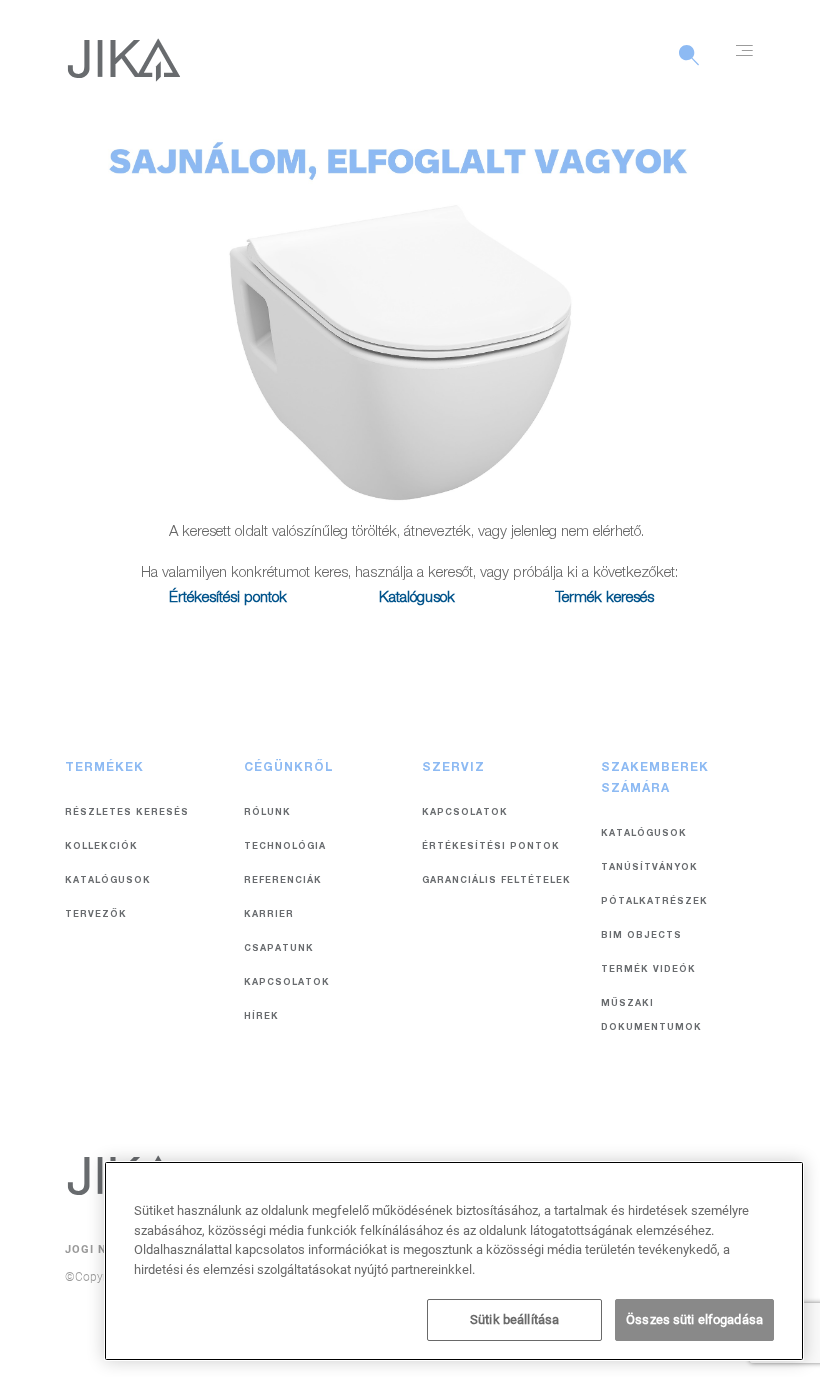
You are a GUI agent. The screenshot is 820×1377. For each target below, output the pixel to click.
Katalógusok (417, 598)
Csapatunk (279, 949)
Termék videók (648, 970)
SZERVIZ (453, 768)
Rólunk (267, 813)
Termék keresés (604, 598)
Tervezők (96, 915)
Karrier (269, 915)
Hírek (261, 1017)
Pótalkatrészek (654, 902)
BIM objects (641, 936)
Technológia (285, 847)
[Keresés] (689, 66)
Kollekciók (101, 847)
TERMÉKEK (104, 768)
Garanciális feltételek (496, 881)
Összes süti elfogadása (694, 1319)
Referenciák (283, 881)
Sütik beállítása (514, 1319)
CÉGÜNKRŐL (289, 768)
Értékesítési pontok (228, 598)
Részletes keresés (127, 813)
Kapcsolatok (287, 983)
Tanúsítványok (649, 868)
